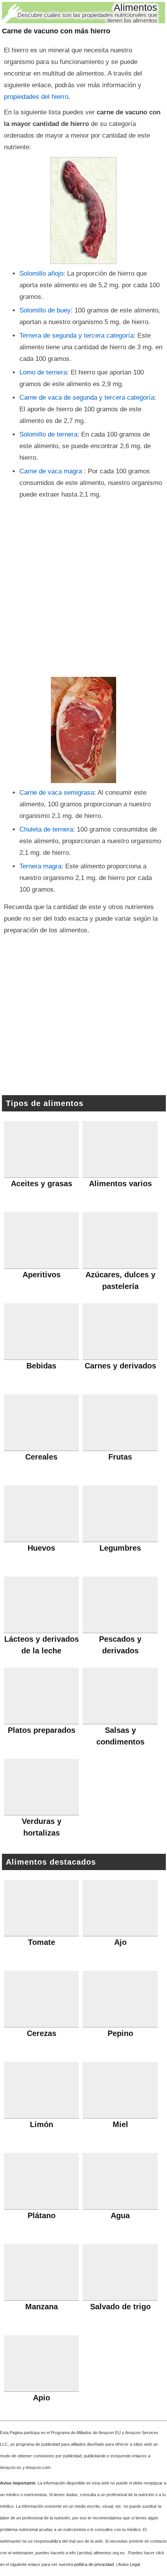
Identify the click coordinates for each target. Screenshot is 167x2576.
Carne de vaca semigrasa (57, 793)
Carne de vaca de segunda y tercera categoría (87, 398)
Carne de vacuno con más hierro (56, 31)
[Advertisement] (83, 588)
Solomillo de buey (45, 310)
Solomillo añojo (41, 273)
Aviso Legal (129, 2564)
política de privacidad (94, 2564)
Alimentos (136, 7)
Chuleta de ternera (46, 829)
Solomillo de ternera (48, 434)
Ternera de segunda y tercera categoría (77, 336)
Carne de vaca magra (52, 471)
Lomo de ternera (43, 372)
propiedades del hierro (36, 97)
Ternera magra (40, 866)
